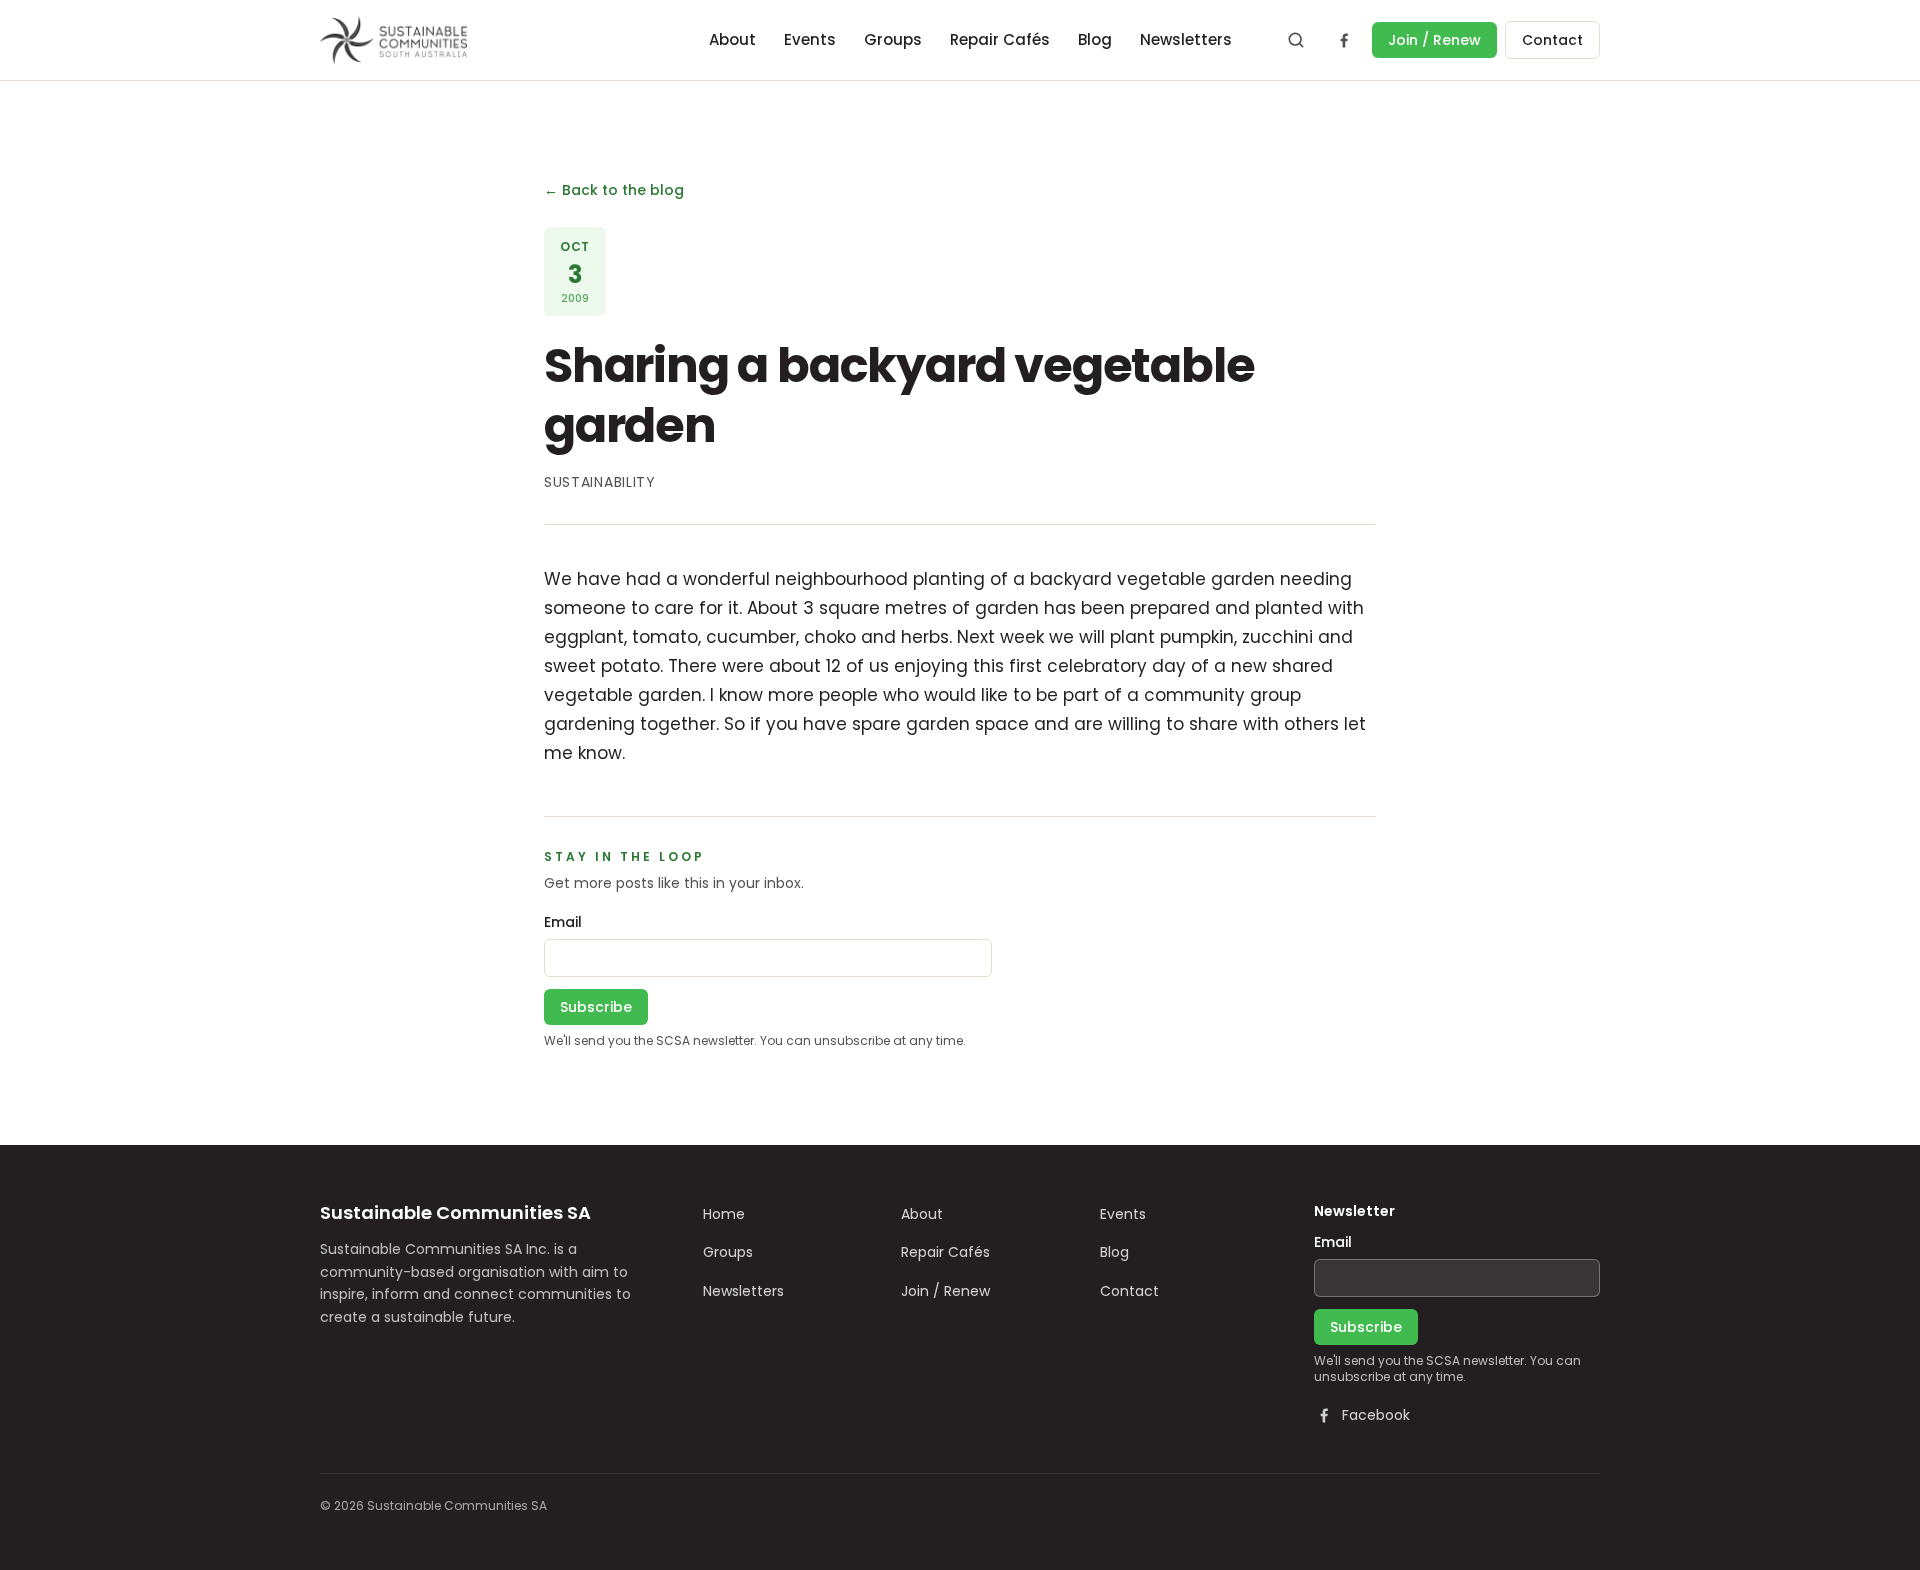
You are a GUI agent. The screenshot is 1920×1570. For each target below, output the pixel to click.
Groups (893, 39)
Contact (1552, 40)
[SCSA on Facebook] (1344, 40)
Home (724, 1214)
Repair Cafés (1000, 39)
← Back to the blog (614, 190)
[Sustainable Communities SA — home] (393, 40)
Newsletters (1186, 39)
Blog (1095, 39)
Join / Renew (1434, 40)
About (732, 39)
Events (810, 39)
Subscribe (596, 1007)
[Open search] (1296, 40)
